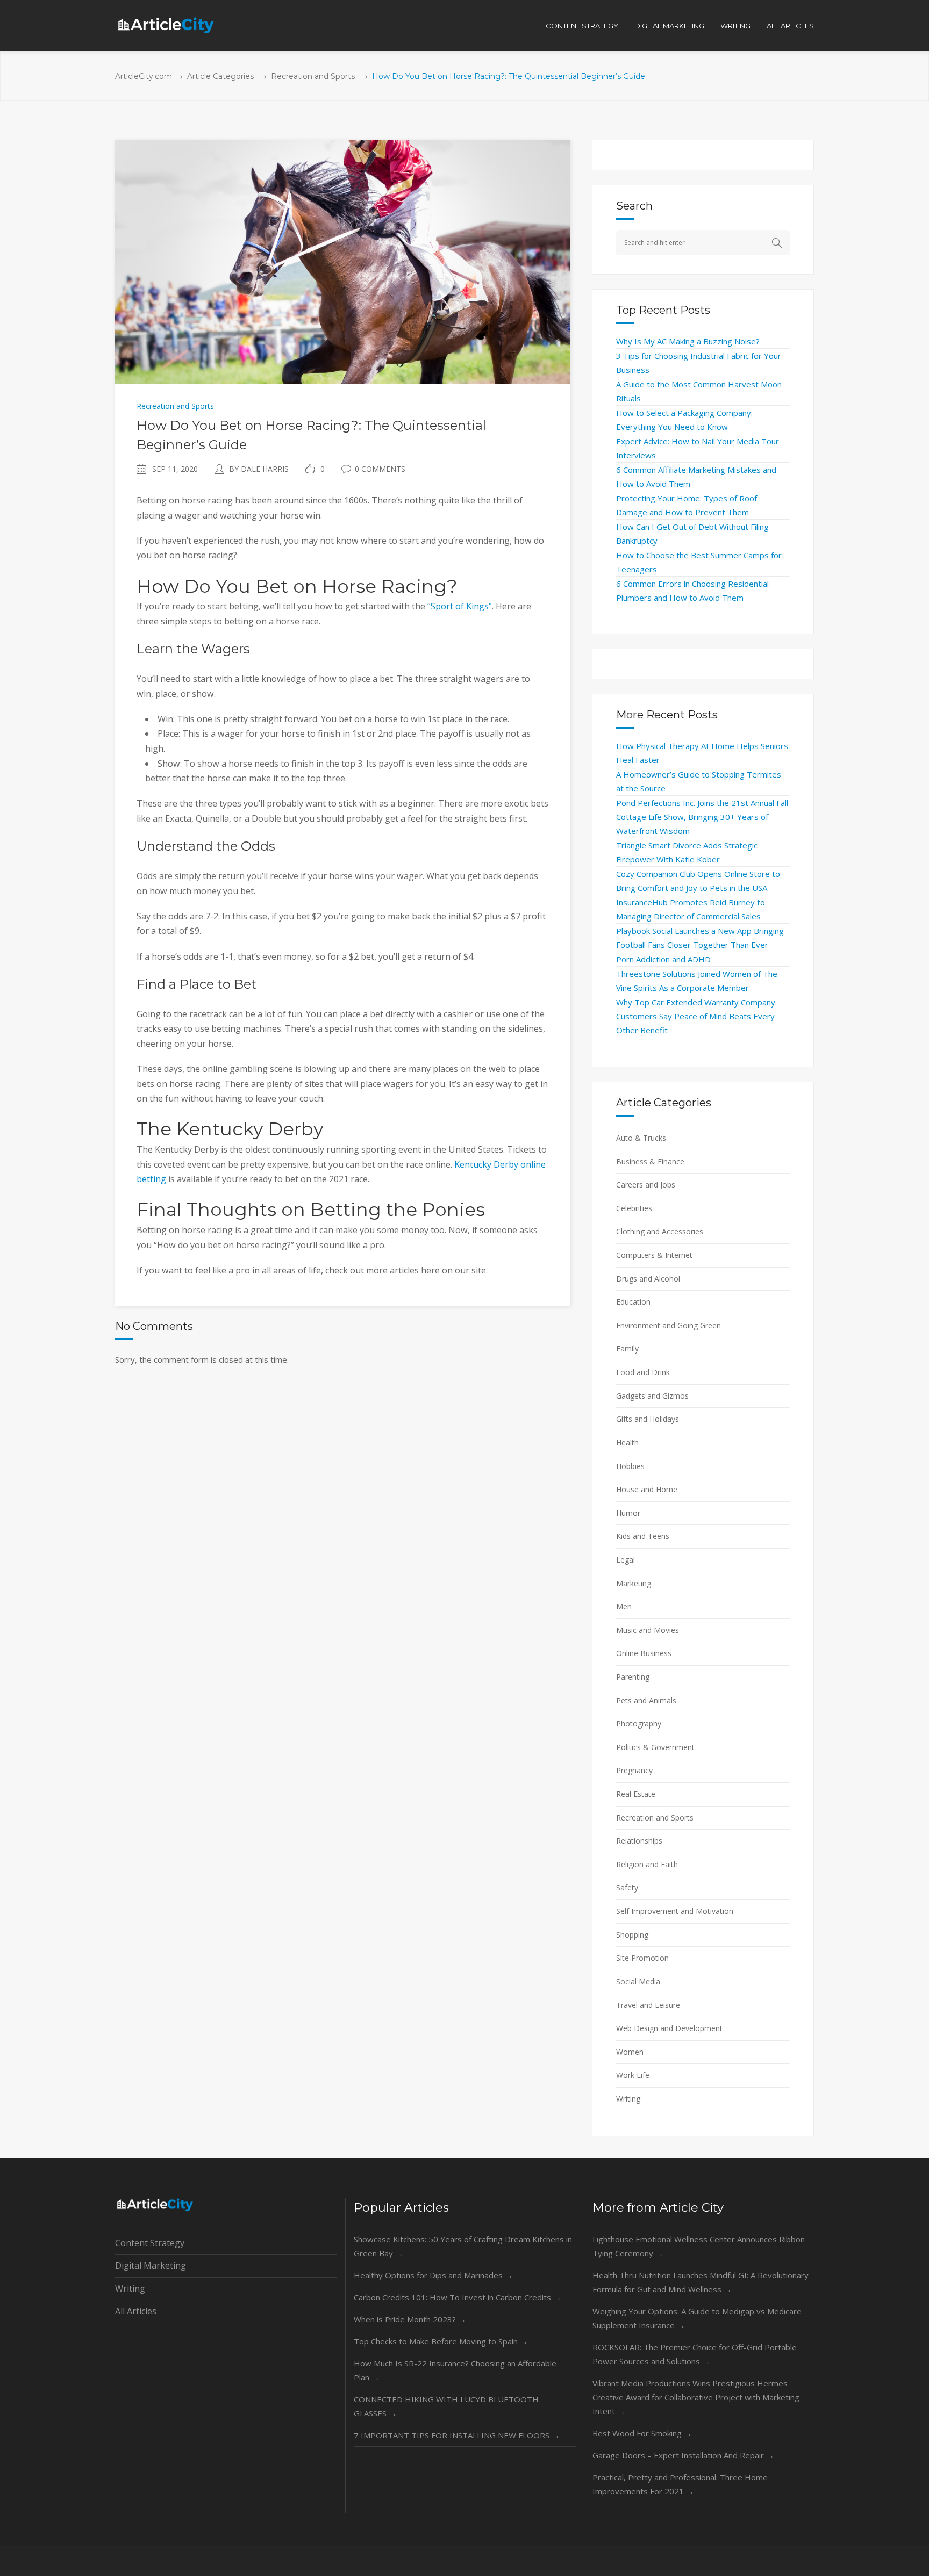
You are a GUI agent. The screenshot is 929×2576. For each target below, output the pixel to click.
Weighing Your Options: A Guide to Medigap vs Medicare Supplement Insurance (697, 2318)
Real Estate (636, 1794)
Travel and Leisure (648, 2005)
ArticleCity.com (144, 76)
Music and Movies (648, 1630)
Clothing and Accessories (660, 1231)
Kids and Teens (643, 1536)
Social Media (638, 1981)
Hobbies (630, 1466)
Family (627, 1348)
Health (627, 1442)
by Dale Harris (259, 469)
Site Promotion (642, 1958)
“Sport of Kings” (460, 606)
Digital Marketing (151, 2265)
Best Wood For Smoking (642, 2433)
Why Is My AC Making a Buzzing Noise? (688, 341)
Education (633, 1302)
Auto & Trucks (641, 1138)
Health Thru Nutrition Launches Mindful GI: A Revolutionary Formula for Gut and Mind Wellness (701, 2282)
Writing (628, 2099)
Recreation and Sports (313, 76)
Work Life (633, 2075)
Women (630, 2052)
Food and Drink (643, 1372)
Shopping (632, 1935)
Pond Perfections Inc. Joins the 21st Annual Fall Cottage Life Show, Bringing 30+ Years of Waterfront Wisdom (702, 817)
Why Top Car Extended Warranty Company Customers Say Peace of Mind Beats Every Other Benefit (696, 1016)
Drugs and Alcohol (648, 1279)
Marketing (634, 1583)
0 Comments (380, 469)
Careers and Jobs (646, 1185)
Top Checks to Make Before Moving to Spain (441, 2341)
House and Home (647, 1489)
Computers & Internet (654, 1255)
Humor (628, 1513)
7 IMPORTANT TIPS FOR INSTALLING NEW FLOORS (457, 2435)
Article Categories (220, 76)
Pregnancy (634, 1770)
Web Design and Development (669, 2028)
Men (624, 1606)
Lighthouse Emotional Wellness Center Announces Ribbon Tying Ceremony (699, 2246)
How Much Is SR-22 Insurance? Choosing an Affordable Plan (455, 2370)
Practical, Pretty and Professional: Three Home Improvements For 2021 (680, 2484)
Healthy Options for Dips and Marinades (433, 2275)
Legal (626, 1560)
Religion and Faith (647, 1864)
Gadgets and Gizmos (652, 1396)
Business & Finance (650, 1161)
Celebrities (634, 1208)
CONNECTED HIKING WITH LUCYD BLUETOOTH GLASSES (446, 2406)
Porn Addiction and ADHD (663, 959)
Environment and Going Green (669, 1325)
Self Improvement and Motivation (675, 1911)
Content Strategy (150, 2243)
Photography (639, 1724)
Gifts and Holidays (648, 1419)
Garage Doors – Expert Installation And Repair (683, 2455)
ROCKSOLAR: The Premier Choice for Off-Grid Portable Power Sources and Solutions (695, 2354)
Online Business (644, 1653)
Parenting (633, 1677)
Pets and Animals (646, 1700)
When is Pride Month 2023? (410, 2319)
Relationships (639, 1841)
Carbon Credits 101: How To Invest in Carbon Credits (458, 2297)
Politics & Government (655, 1747)
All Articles (136, 2311)
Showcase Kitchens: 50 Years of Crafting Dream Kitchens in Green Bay (463, 2246)
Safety (627, 1887)
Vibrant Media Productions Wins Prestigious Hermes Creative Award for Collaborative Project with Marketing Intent (696, 2397)
